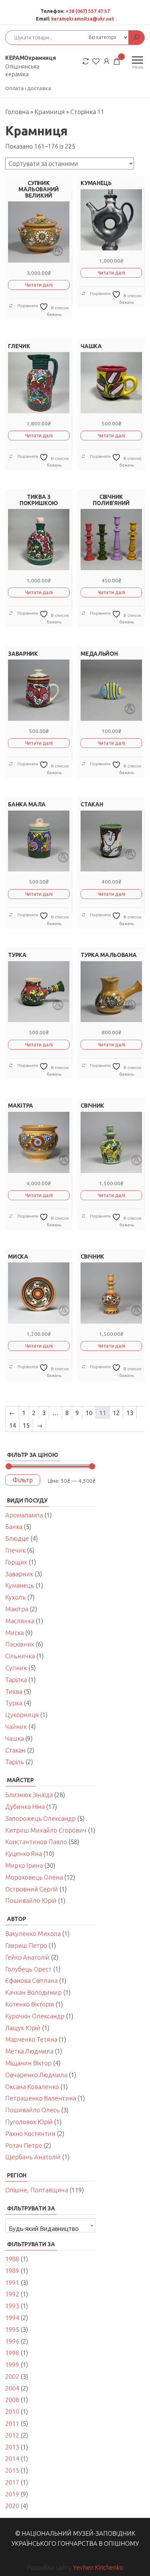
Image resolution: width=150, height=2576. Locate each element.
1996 (12, 2341)
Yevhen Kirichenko (98, 2567)
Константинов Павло (36, 1842)
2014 (12, 2458)
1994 (12, 2318)
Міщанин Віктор (28, 2063)
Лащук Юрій (23, 2028)
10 (89, 1413)
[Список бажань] (96, 61)
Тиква (14, 1691)
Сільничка (20, 1656)
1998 (12, 2353)
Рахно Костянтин (30, 2134)
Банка (14, 1526)
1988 (12, 2259)
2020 (12, 2506)
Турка (14, 1703)
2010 (12, 2411)
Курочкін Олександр (35, 2016)
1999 (12, 2364)
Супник (16, 1668)
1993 (12, 2306)
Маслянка (20, 1621)
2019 (12, 2494)
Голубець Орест (28, 1969)
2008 (12, 2400)
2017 (12, 2482)
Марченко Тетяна (31, 2039)
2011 (12, 2423)
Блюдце (17, 1538)
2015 (12, 2470)
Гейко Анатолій (27, 1957)
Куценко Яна (24, 1853)
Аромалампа (24, 1515)
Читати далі (39, 285)
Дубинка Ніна (25, 1807)
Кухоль (16, 1597)
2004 (12, 2388)
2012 (12, 2435)
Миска (14, 1633)
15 (26, 1425)
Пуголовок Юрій (29, 2122)
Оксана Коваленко (32, 2087)
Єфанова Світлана (31, 1980)
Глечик (15, 1550)
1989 (12, 2271)
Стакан (15, 1750)
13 (130, 1413)
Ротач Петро (24, 2145)
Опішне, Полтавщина (37, 2190)
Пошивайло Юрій (31, 1900)
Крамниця (50, 112)
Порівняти (27, 306)
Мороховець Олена (34, 1877)
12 (116, 1413)
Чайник (16, 1726)
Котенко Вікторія (30, 2004)
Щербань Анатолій (33, 2157)
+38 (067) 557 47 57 (88, 11)
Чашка (14, 1738)
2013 (12, 2447)
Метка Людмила (29, 2051)
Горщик (16, 1562)
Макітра (17, 1609)
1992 (12, 2294)
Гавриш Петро (26, 1945)
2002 (12, 2376)
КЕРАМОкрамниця (31, 58)
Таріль (15, 1762)
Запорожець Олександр (40, 1818)
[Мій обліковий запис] (106, 61)
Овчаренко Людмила (36, 2075)
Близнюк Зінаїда (29, 1795)
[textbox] (50, 2228)
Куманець (20, 1585)
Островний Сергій (32, 1889)
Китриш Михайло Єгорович (46, 1830)
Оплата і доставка (28, 88)
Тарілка (16, 1680)
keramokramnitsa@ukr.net (83, 19)
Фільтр (23, 1480)
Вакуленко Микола (33, 1933)
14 (13, 1425)
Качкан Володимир (33, 1992)
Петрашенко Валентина (41, 2098)
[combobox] (50, 2225)
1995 (12, 2329)
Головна (17, 112)
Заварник (19, 1574)
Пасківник (20, 1644)
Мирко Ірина (24, 1865)
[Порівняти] (85, 61)
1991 (12, 2282)
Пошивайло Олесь (32, 2110)
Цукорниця (22, 1715)
